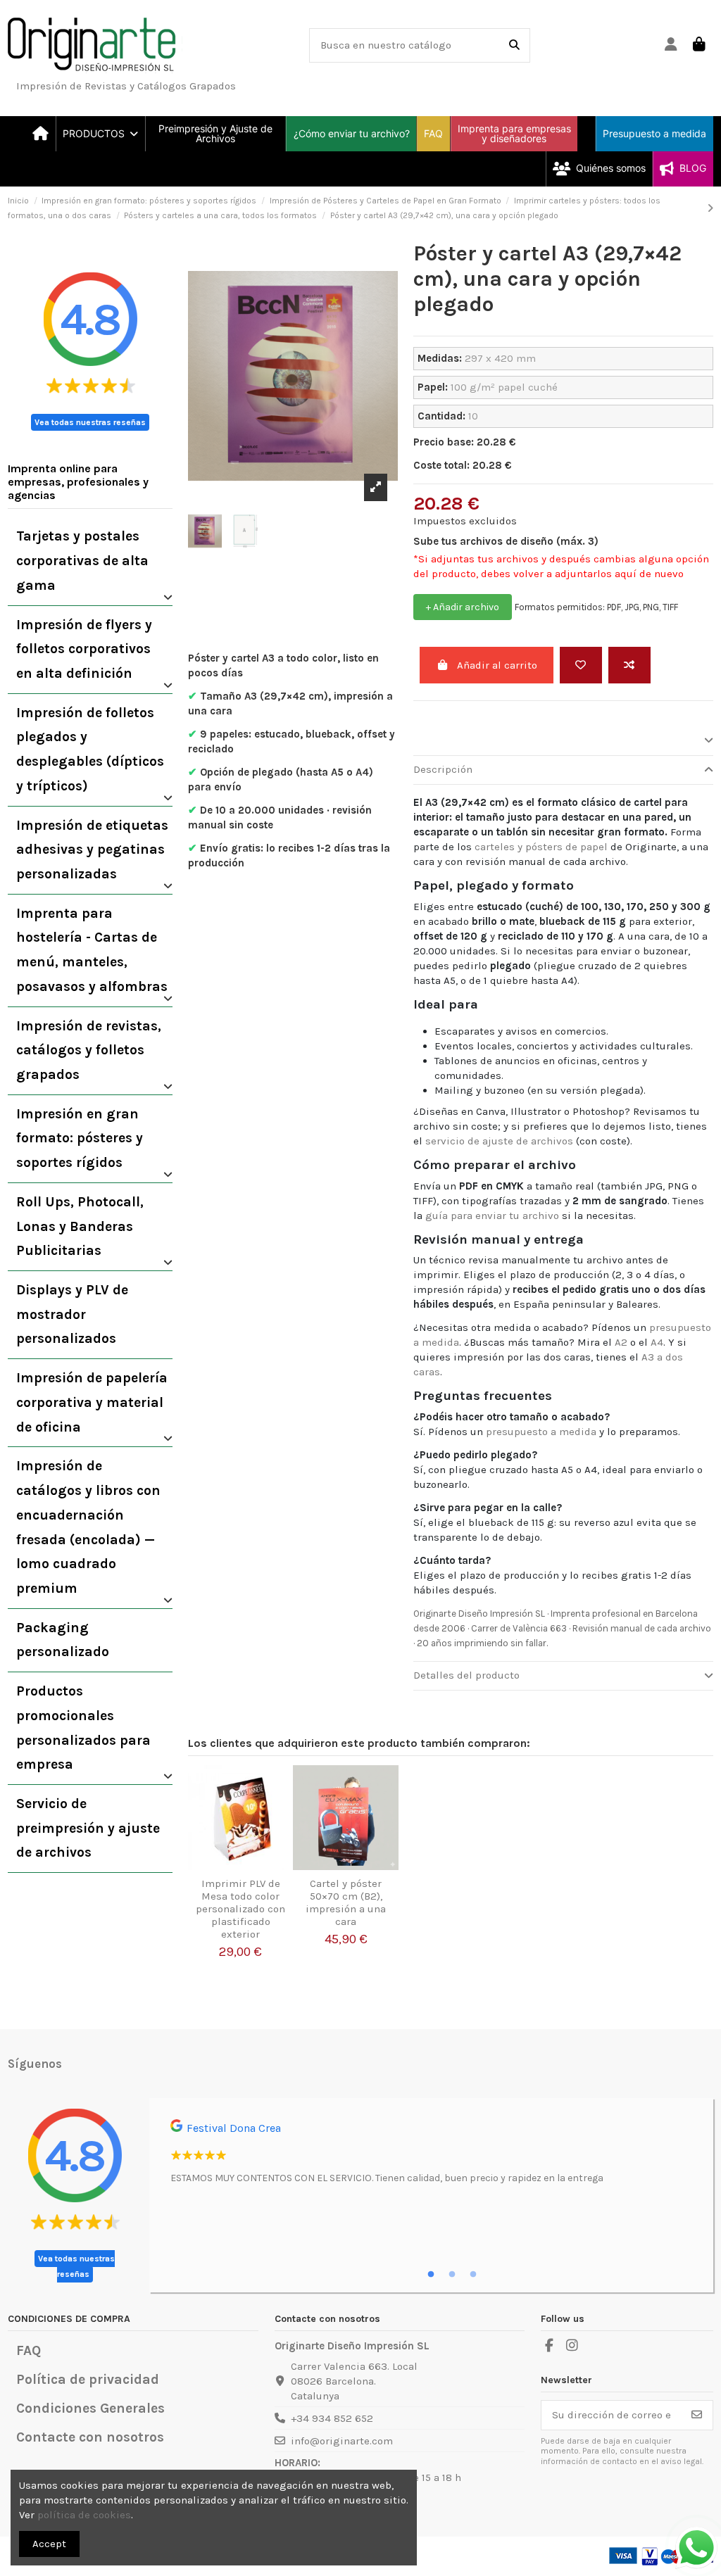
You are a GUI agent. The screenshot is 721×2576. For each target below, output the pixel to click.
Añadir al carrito (497, 665)
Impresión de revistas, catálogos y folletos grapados (89, 1050)
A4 (657, 1342)
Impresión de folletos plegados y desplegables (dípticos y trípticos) (90, 749)
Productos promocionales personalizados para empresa (83, 1728)
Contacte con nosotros (90, 2437)
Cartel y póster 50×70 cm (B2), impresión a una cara (346, 1902)
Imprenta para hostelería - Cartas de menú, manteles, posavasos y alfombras (92, 950)
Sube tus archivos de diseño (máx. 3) (506, 541)
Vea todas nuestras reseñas (90, 422)
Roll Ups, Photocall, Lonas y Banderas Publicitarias (80, 1226)
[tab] (563, 741)
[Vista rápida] (281, 1837)
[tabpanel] (432, 2157)
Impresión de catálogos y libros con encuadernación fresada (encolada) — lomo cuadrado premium (88, 1527)
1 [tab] (431, 2275)
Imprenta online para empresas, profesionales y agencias (78, 482)
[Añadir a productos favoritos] (281, 1787)
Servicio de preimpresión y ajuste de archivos (88, 1828)
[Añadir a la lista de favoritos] (581, 665)
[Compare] (281, 1812)
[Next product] (710, 208)
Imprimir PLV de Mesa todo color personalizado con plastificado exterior (240, 1909)
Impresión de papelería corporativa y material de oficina (92, 1402)
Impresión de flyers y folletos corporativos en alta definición (84, 649)
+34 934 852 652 (332, 2418)
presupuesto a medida (541, 1432)
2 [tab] (452, 2275)
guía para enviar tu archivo (492, 1216)
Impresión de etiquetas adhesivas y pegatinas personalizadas (92, 850)
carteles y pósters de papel (541, 847)
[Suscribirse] (697, 2415)
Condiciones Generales (90, 2408)
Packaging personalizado (63, 1640)
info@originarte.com (342, 2441)
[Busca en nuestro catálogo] (514, 45)
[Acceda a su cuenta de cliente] (671, 45)
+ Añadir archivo (463, 607)
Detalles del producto (466, 1675)
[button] (100, 134)
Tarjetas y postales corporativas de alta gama (82, 560)
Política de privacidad (88, 2379)
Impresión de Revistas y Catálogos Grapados (126, 86)
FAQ (29, 2350)
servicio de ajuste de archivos (499, 1141)
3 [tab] (473, 2275)
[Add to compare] (629, 665)
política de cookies (84, 2515)
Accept (49, 2544)
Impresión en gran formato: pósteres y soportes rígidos (80, 1138)
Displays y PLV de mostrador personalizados (72, 1314)
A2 (621, 1342)
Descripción (443, 769)
